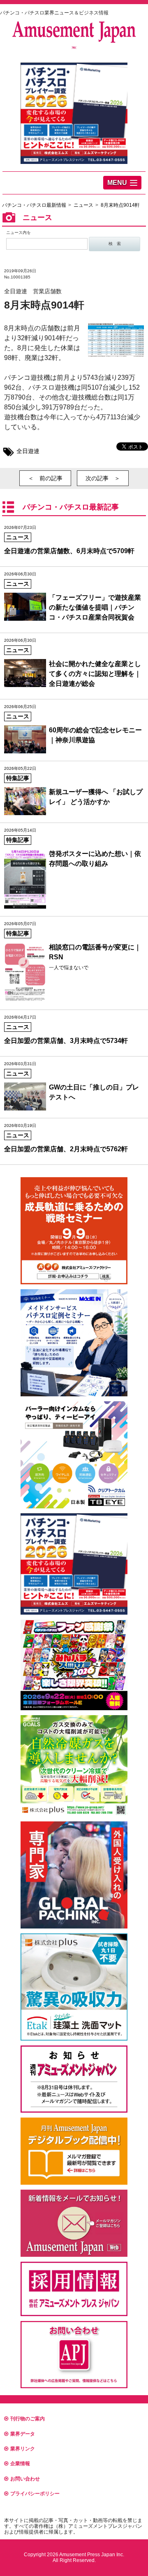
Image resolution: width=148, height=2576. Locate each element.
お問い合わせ (25, 2479)
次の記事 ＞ (103, 478)
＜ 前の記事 (45, 478)
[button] (122, 183)
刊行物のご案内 (28, 2419)
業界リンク (23, 2449)
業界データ (23, 2434)
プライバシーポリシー (35, 2494)
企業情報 (20, 2464)
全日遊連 (28, 451)
